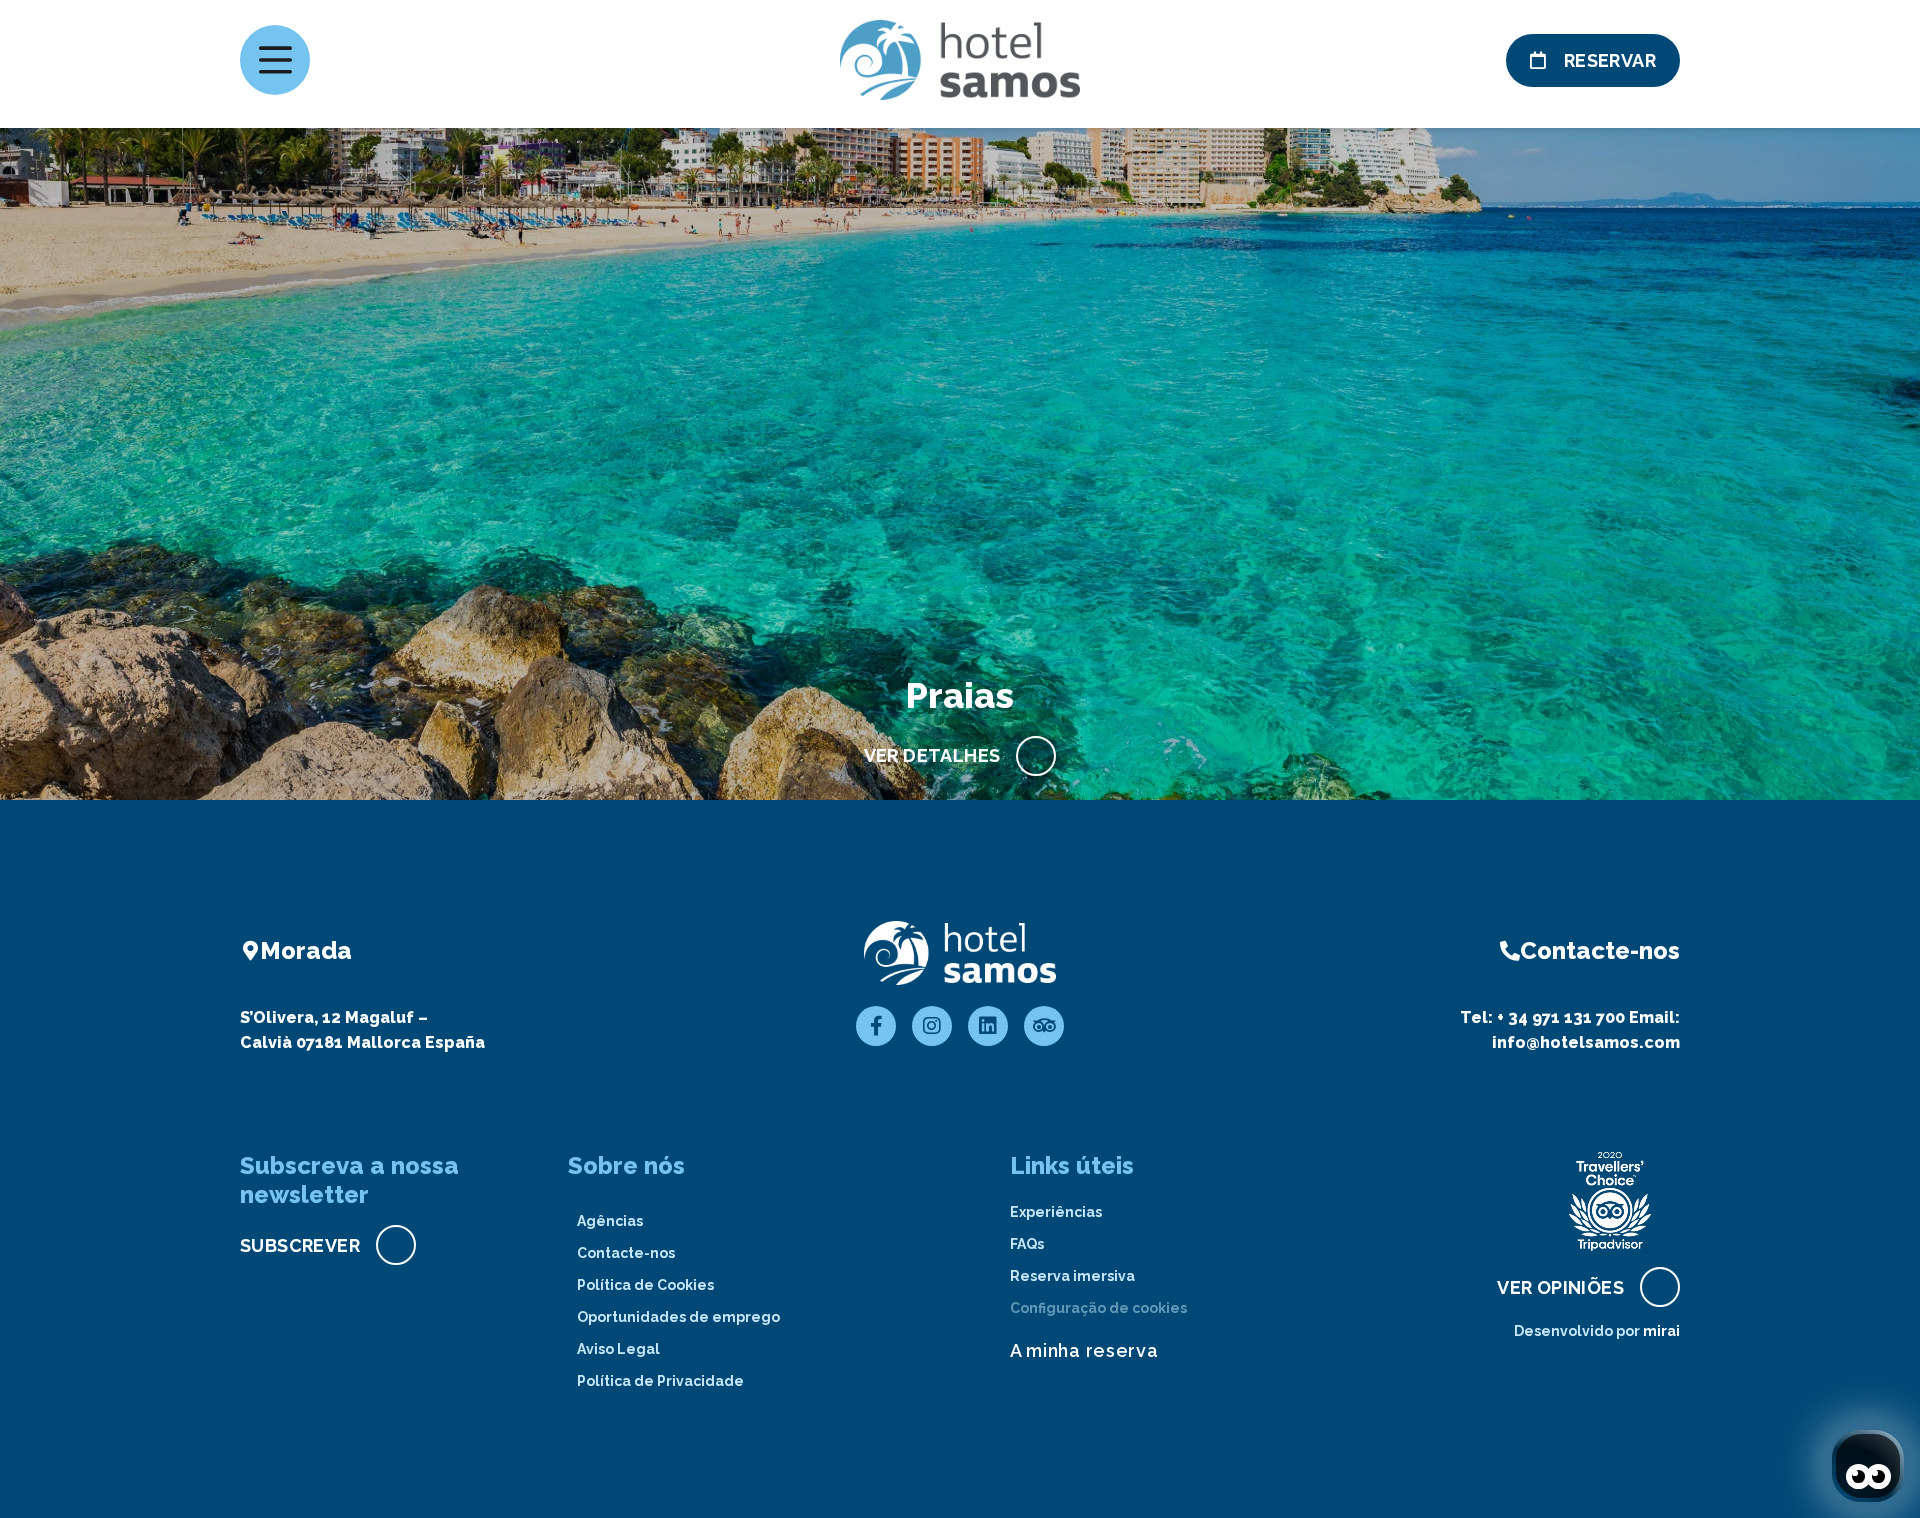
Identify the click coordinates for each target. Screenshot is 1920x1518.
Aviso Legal (618, 1349)
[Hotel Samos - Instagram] (932, 1026)
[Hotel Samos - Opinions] (1044, 1026)
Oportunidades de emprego (678, 1317)
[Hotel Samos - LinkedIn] (988, 1026)
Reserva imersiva (1072, 1276)
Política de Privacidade (660, 1381)
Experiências (1056, 1212)
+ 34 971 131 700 (1561, 1017)
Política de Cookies (645, 1285)
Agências (610, 1221)
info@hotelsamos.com (1586, 1042)
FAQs (1027, 1244)
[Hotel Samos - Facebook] (876, 1026)
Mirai (1661, 1331)
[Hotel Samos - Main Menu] (275, 60)
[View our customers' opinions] (1610, 1201)
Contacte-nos (626, 1253)
